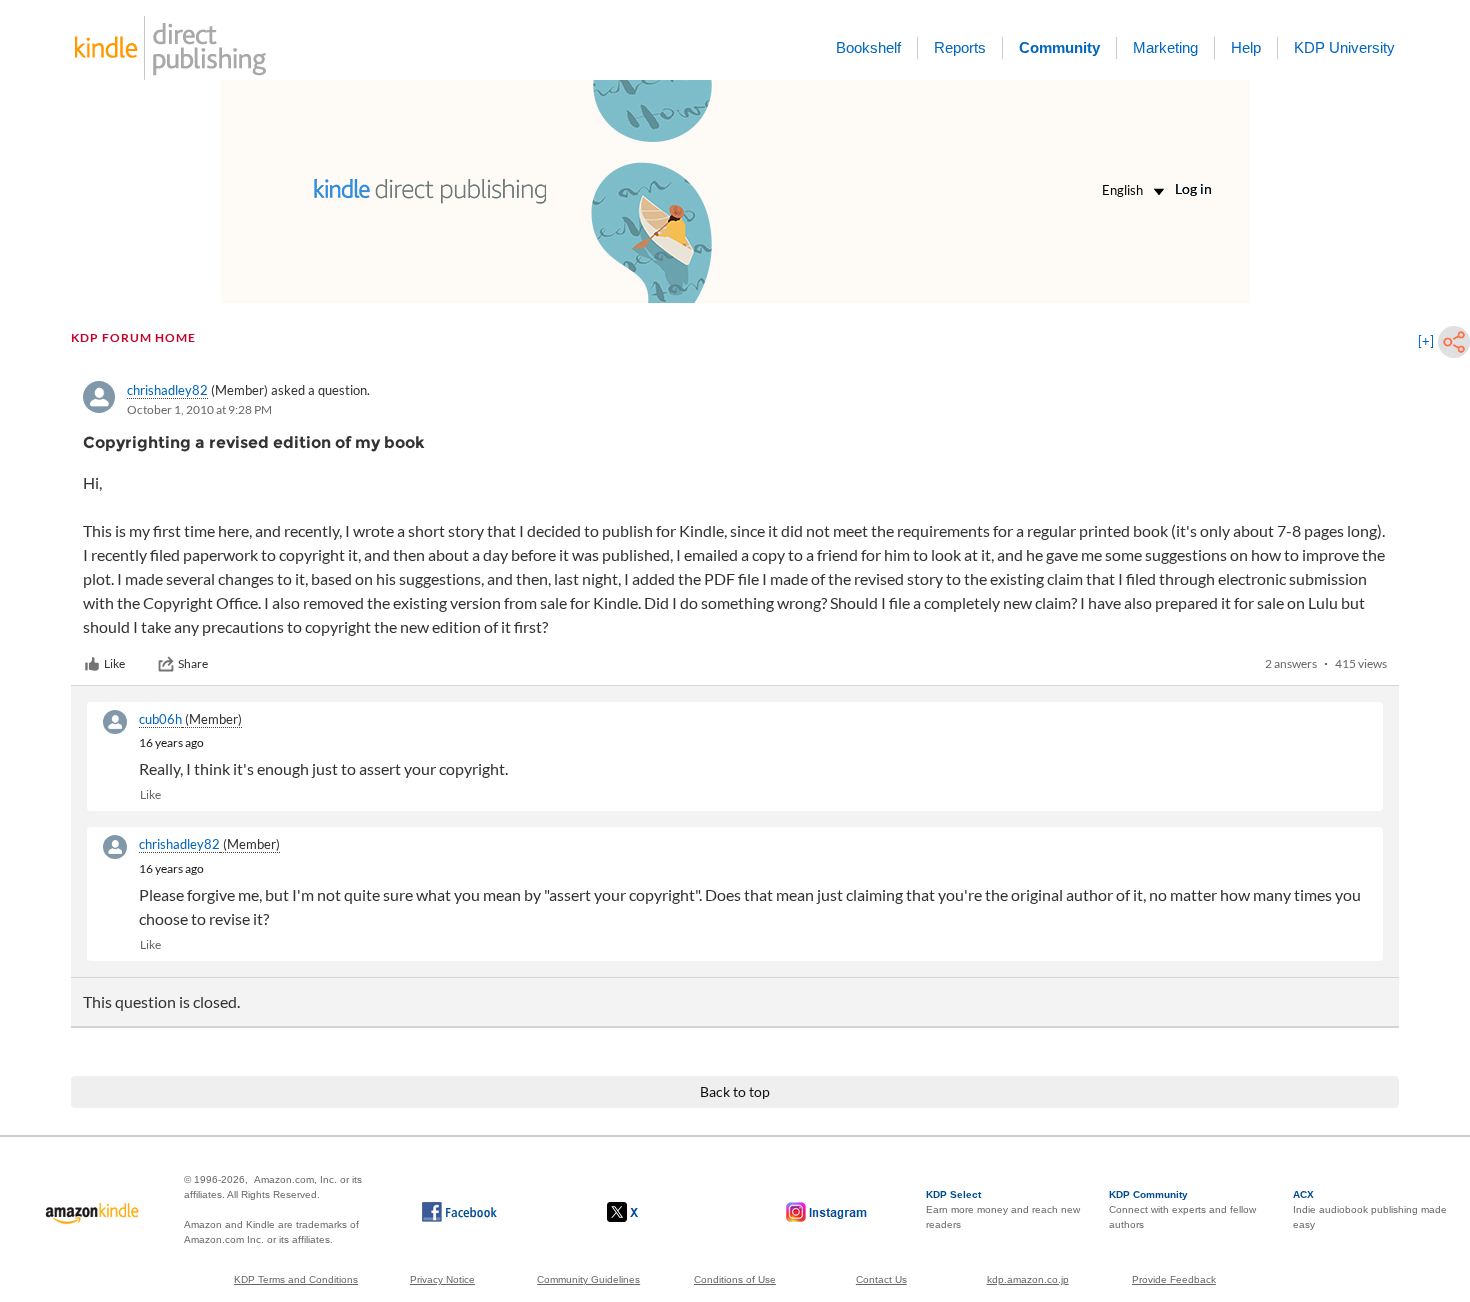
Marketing (1165, 47)
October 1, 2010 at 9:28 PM (199, 409)
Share (193, 663)
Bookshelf (868, 47)
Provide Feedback (1174, 1279)
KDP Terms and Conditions (296, 1279)
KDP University (1344, 47)
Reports (960, 47)
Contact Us (881, 1279)
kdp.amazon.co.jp (1028, 1279)
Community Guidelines (588, 1279)
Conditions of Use (735, 1279)
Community (1059, 47)
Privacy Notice (442, 1279)
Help (1246, 47)
